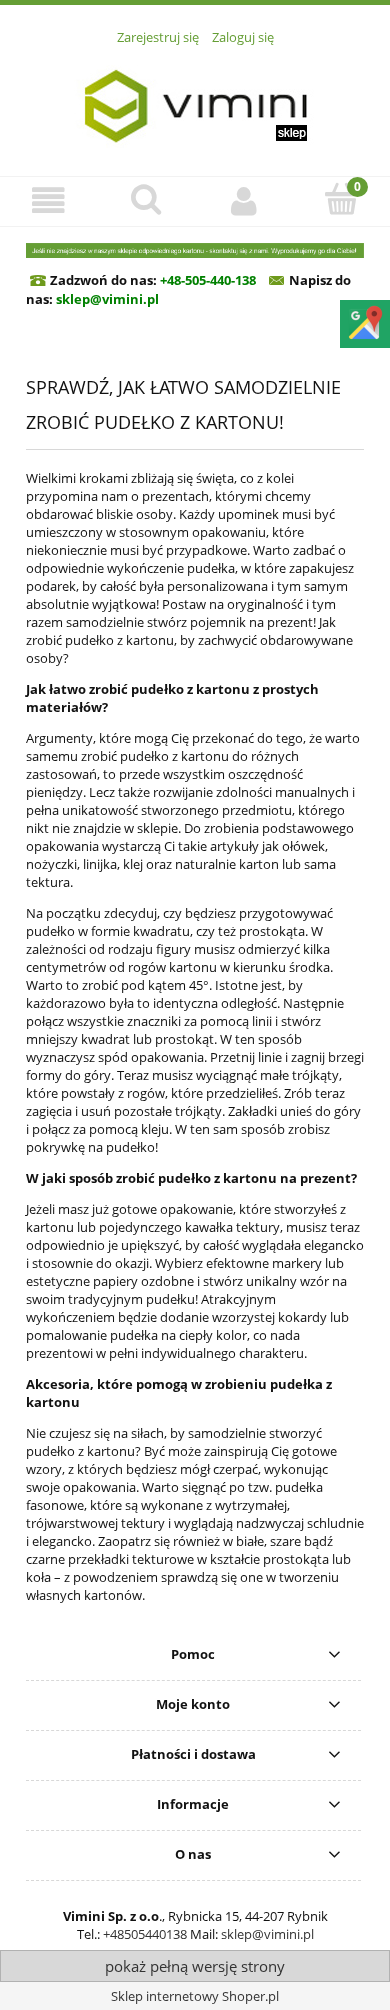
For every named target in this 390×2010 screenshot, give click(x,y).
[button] (49, 200)
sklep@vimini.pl (267, 1934)
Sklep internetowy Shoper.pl (195, 1996)
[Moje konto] (244, 200)
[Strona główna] (195, 100)
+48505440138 (145, 1934)
